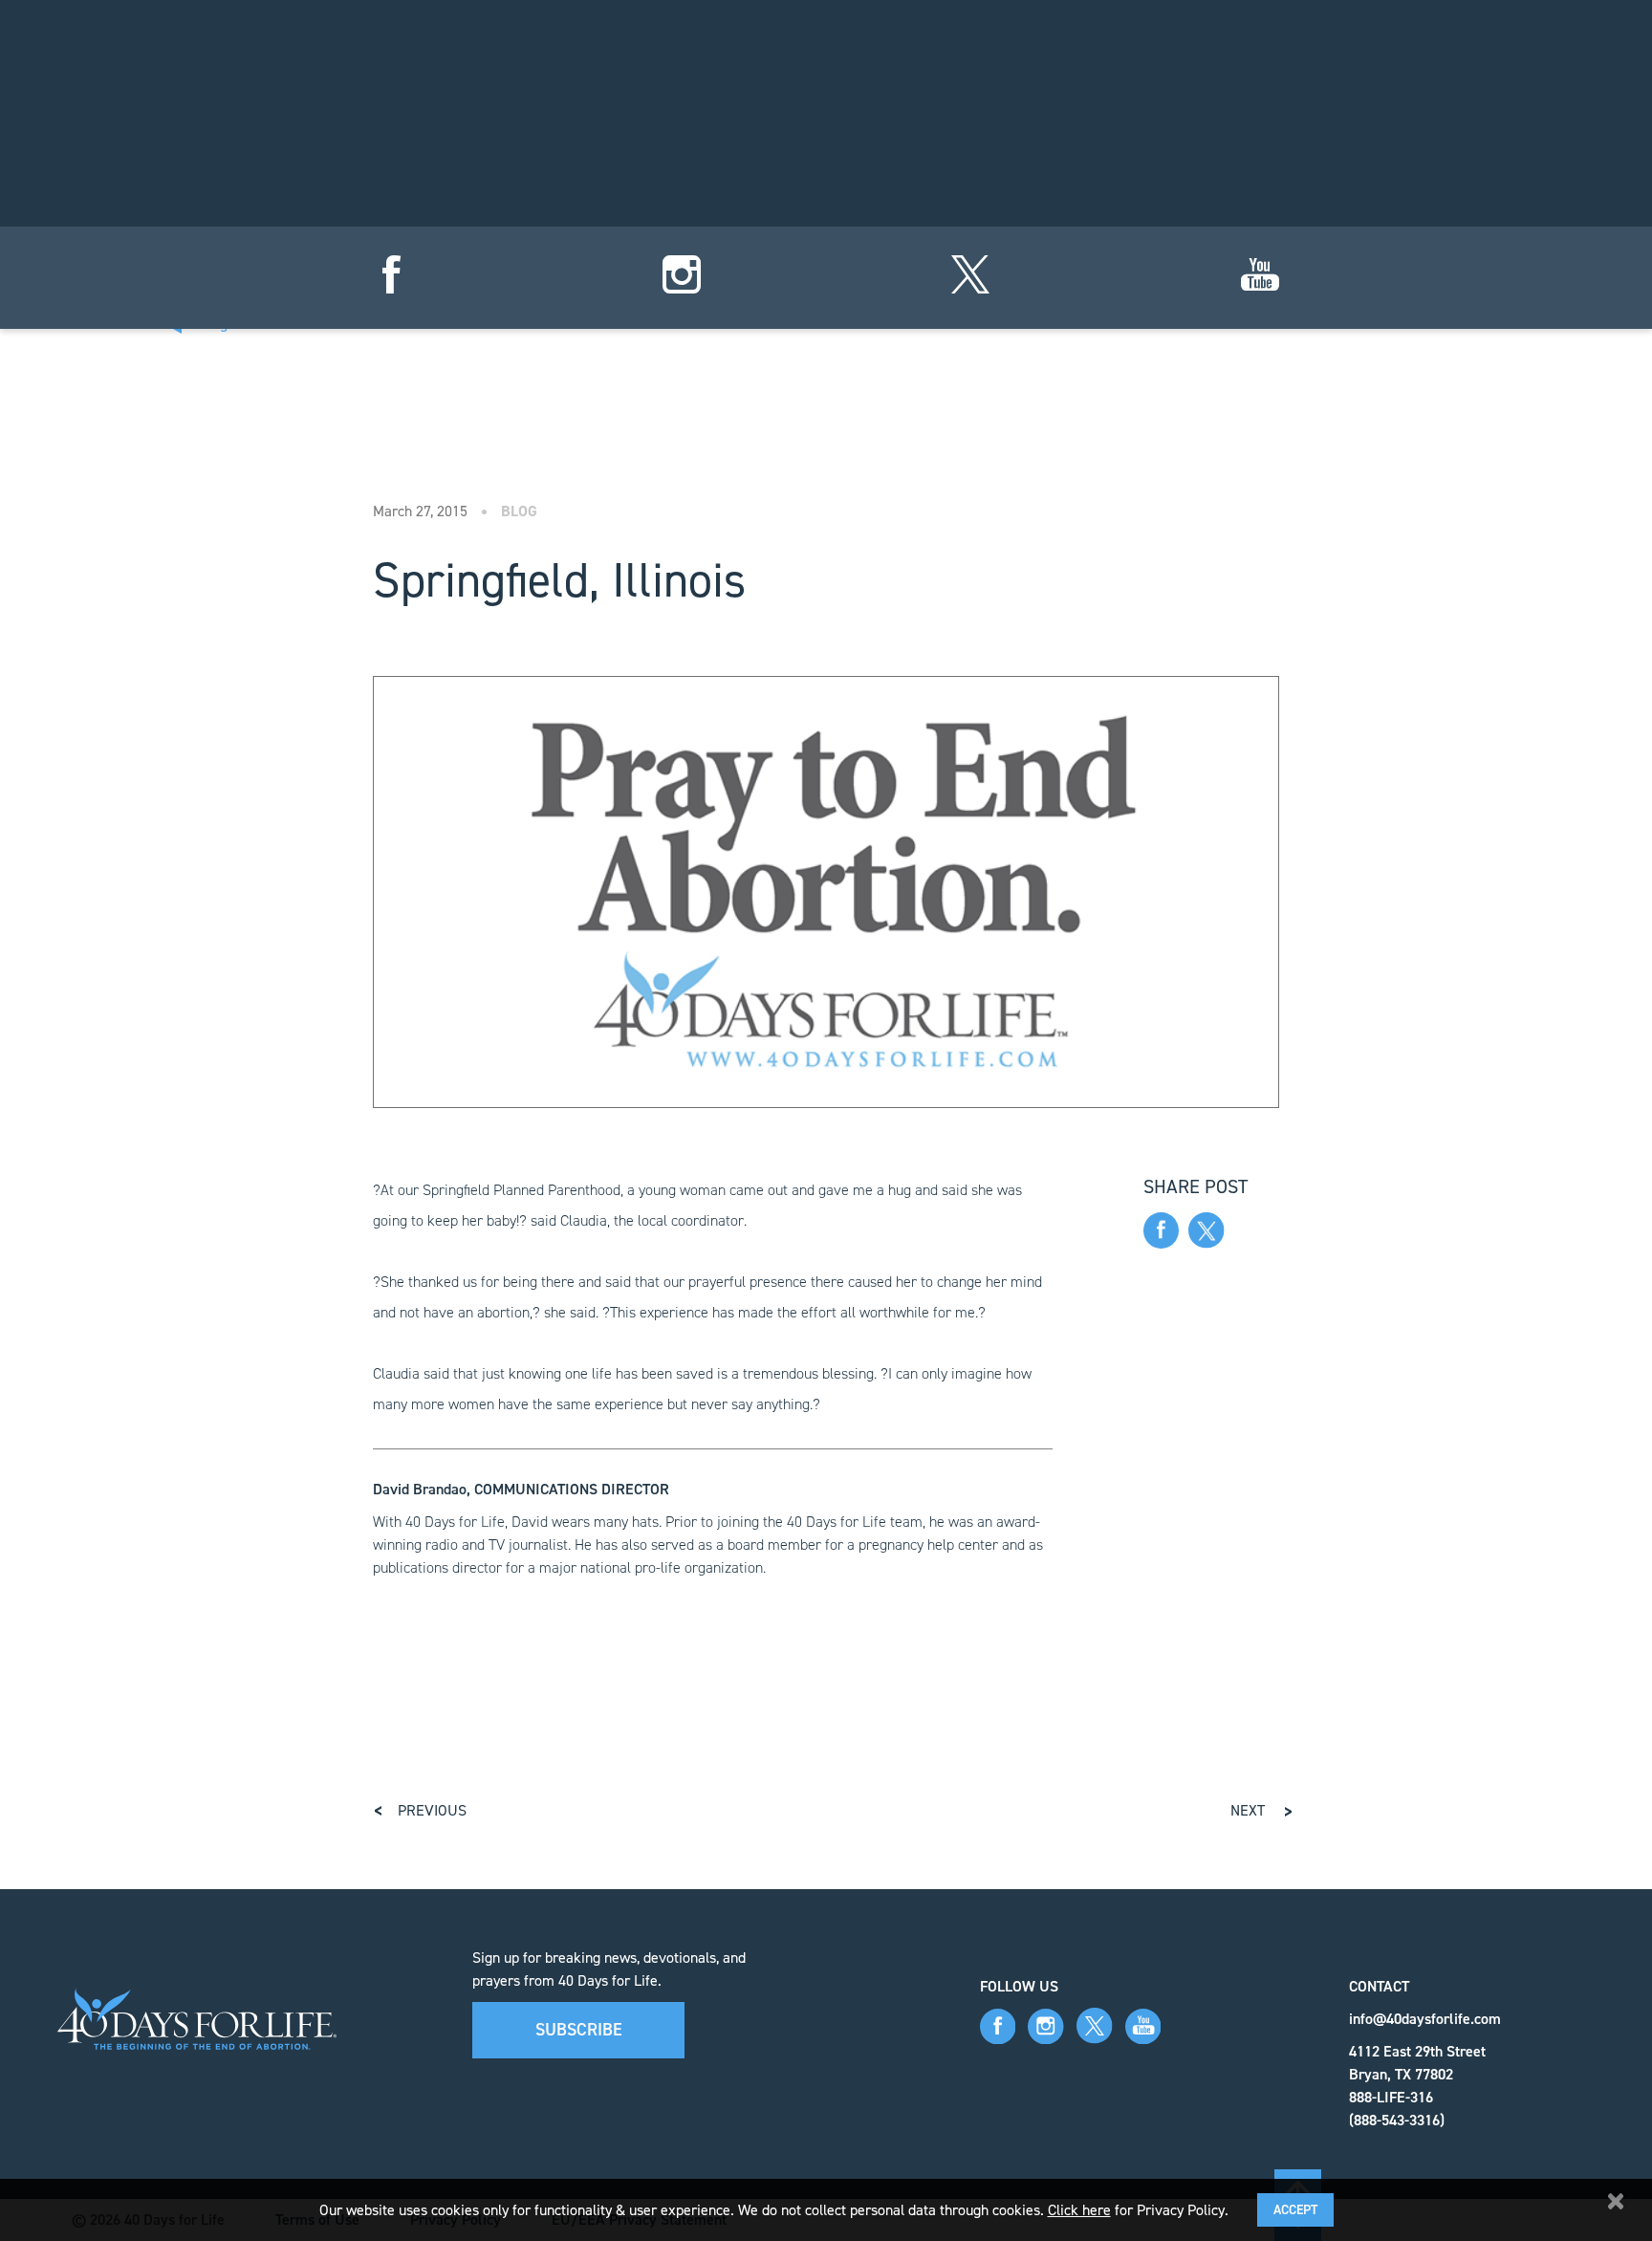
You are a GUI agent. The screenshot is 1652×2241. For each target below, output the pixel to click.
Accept (1295, 2210)
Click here (1079, 2210)
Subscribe (579, 2030)
